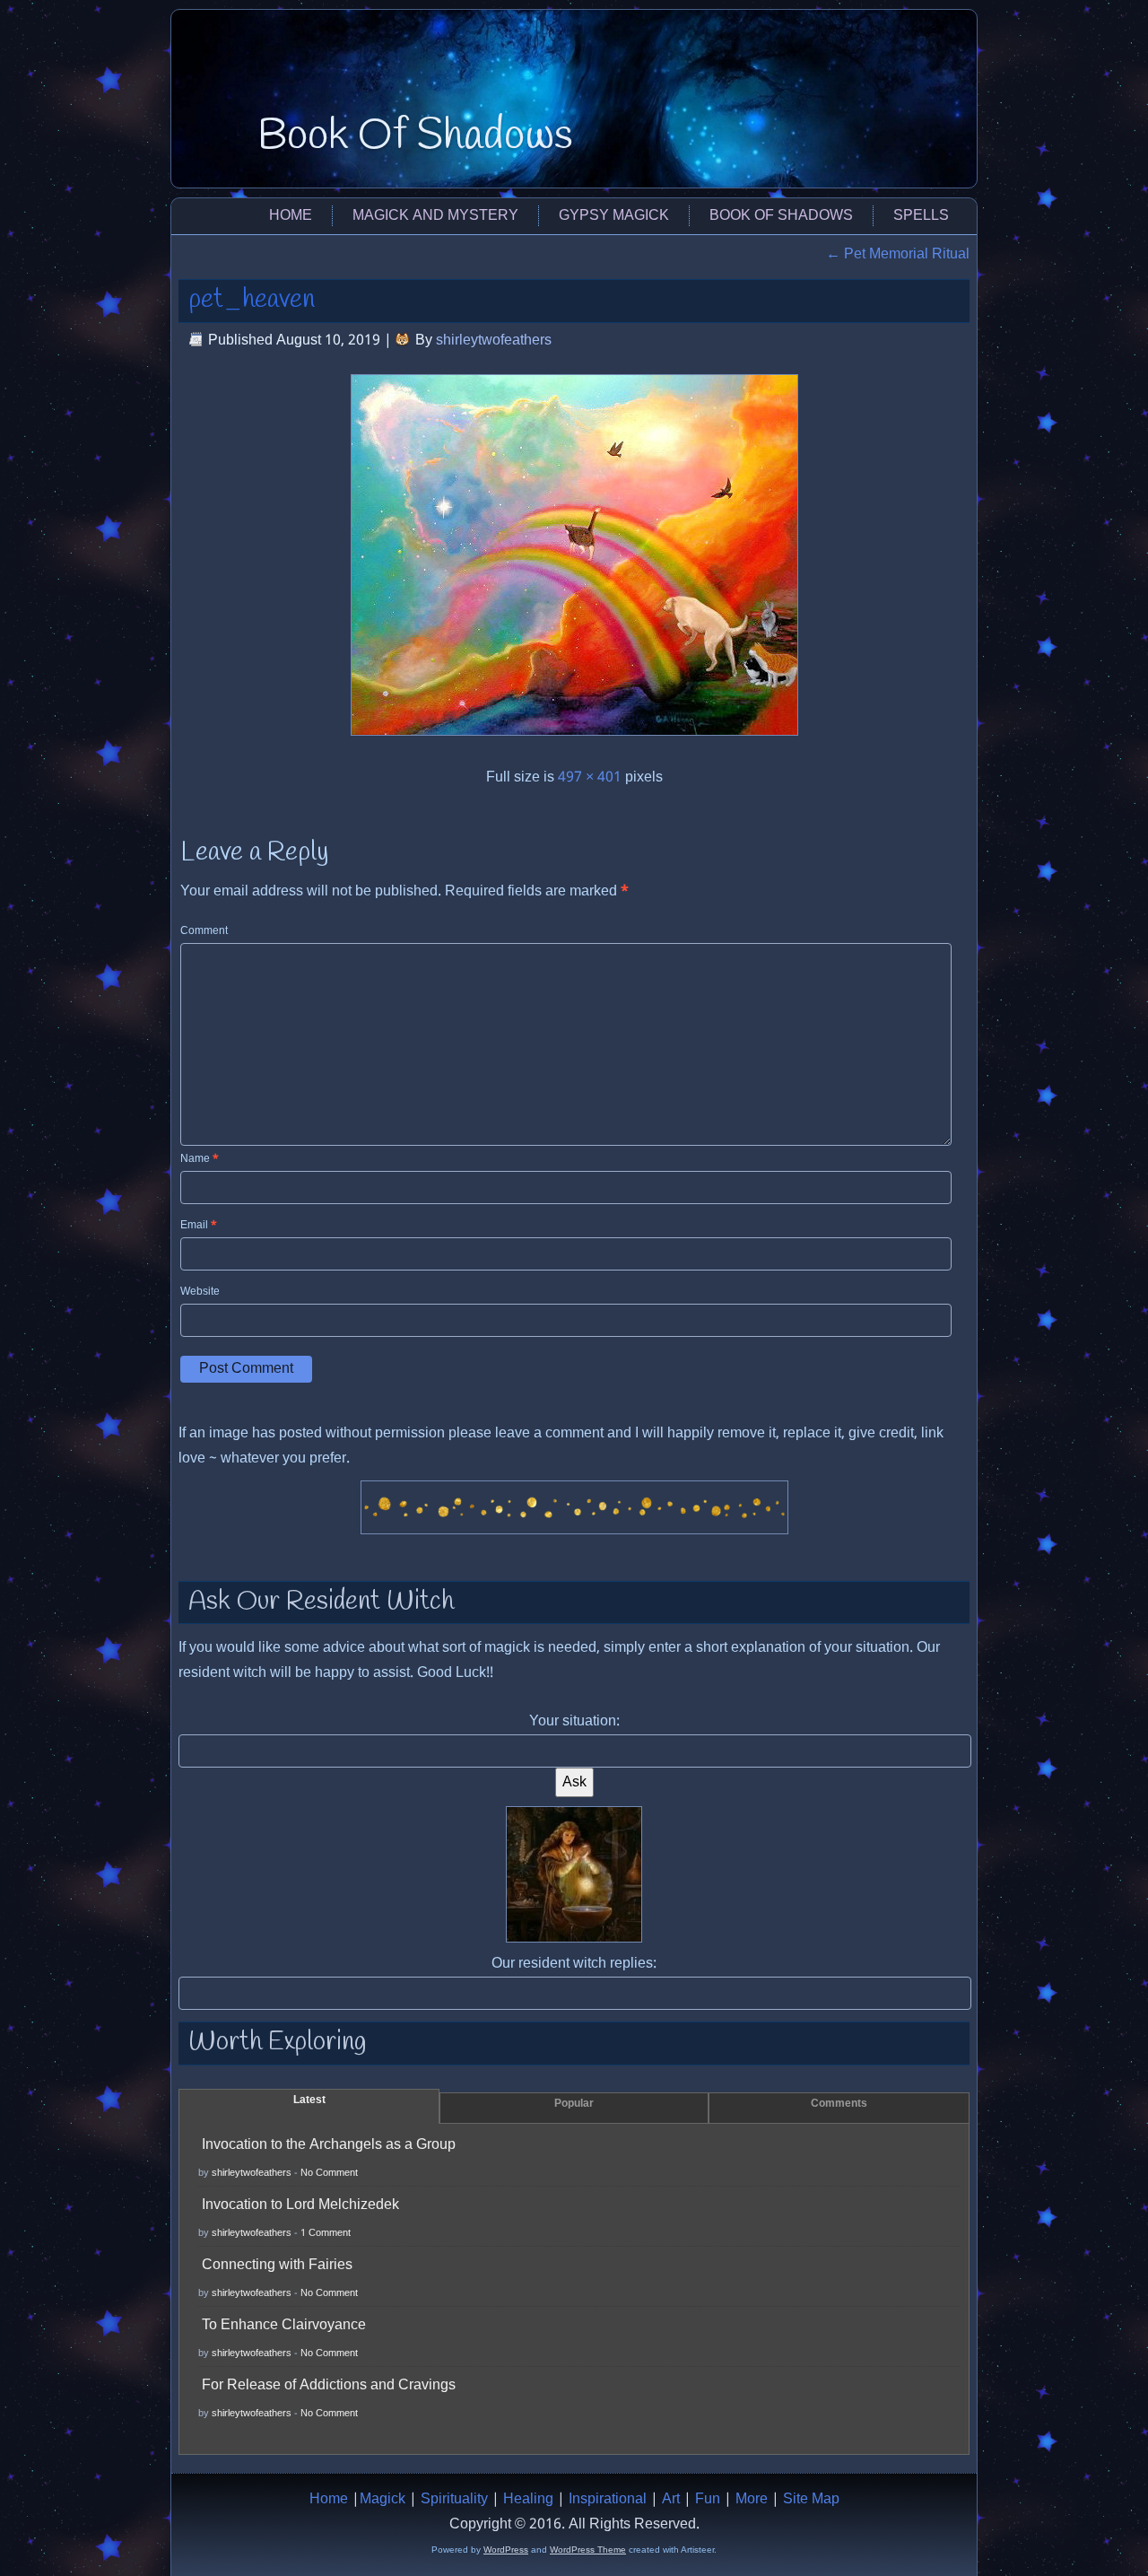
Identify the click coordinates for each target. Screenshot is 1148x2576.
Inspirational (608, 2499)
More (752, 2499)
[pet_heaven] (574, 741)
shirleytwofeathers (494, 341)
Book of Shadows (781, 216)
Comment (204, 931)
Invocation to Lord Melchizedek (300, 2205)
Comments (839, 2104)
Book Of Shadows (415, 136)
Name (200, 1159)
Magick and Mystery (435, 216)
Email (199, 1226)
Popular (574, 2104)
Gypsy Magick (614, 216)
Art (671, 2499)
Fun (708, 2499)
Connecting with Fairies (277, 2265)
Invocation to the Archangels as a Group (329, 2145)
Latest (309, 2100)
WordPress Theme (588, 2550)
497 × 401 (590, 777)
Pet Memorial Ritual (898, 254)
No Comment (329, 2173)
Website (200, 1292)
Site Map (811, 2499)
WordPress (506, 2550)
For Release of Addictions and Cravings (329, 2385)
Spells (921, 216)
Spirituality (454, 2499)
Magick (383, 2499)
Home (291, 216)
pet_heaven (252, 300)
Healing (528, 2499)
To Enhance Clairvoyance (284, 2325)
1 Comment (326, 2233)
